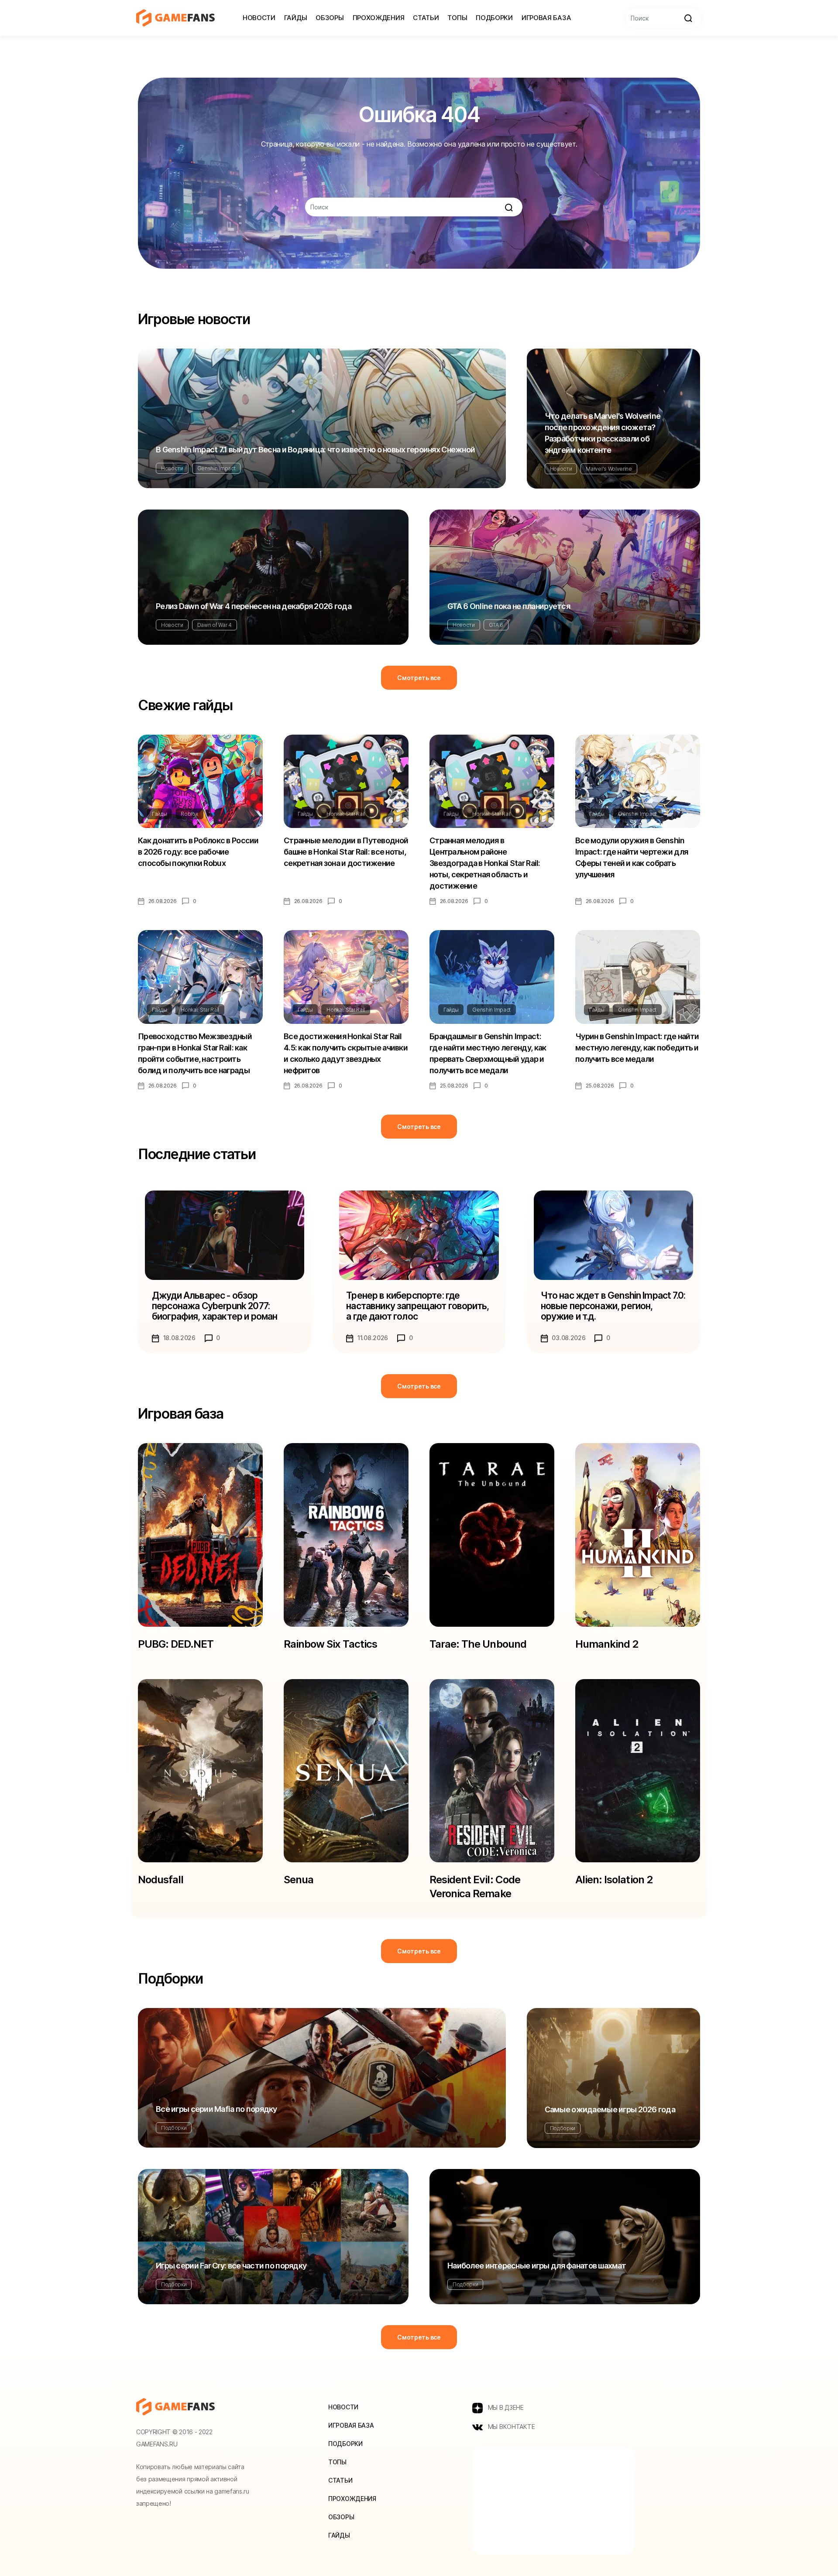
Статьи (426, 18)
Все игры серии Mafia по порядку (216, 2109)
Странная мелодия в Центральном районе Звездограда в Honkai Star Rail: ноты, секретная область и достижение (485, 863)
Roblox (189, 814)
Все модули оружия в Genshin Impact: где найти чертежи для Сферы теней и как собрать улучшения (632, 857)
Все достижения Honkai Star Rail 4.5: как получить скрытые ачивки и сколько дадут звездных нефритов (346, 1053)
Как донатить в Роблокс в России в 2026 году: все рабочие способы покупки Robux (198, 852)
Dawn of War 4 (215, 625)
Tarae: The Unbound (478, 1644)
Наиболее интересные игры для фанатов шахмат (537, 2266)
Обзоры (330, 18)
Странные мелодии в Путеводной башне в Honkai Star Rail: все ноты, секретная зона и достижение (346, 852)
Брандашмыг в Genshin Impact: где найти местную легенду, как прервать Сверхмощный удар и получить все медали (488, 1053)
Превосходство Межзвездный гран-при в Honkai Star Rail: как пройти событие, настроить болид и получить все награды (195, 1053)
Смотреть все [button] (419, 678)
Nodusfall (161, 1880)
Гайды (296, 18)
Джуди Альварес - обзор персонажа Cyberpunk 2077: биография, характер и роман (215, 1306)
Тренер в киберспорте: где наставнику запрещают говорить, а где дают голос (417, 1306)
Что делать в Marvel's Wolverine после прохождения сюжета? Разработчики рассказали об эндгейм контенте (603, 433)
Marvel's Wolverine (609, 469)
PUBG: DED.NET (176, 1644)
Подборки (494, 18)
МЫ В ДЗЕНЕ (505, 2407)
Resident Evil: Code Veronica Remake (475, 1887)
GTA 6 (496, 625)
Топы (457, 18)
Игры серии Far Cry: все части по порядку (231, 2266)
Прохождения (379, 18)
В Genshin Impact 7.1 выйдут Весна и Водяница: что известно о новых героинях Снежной (315, 450)
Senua (299, 1880)
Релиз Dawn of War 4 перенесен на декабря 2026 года (254, 606)
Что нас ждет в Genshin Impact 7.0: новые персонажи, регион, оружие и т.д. (613, 1306)
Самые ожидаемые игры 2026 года (610, 2109)
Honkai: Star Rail (346, 814)
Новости (259, 18)
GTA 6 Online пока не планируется (509, 606)
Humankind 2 (607, 1644)
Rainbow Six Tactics (330, 1644)
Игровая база (546, 18)
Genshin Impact (216, 468)
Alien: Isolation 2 (614, 1880)
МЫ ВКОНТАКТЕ (510, 2427)
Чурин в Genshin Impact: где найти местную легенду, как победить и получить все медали (637, 1048)
